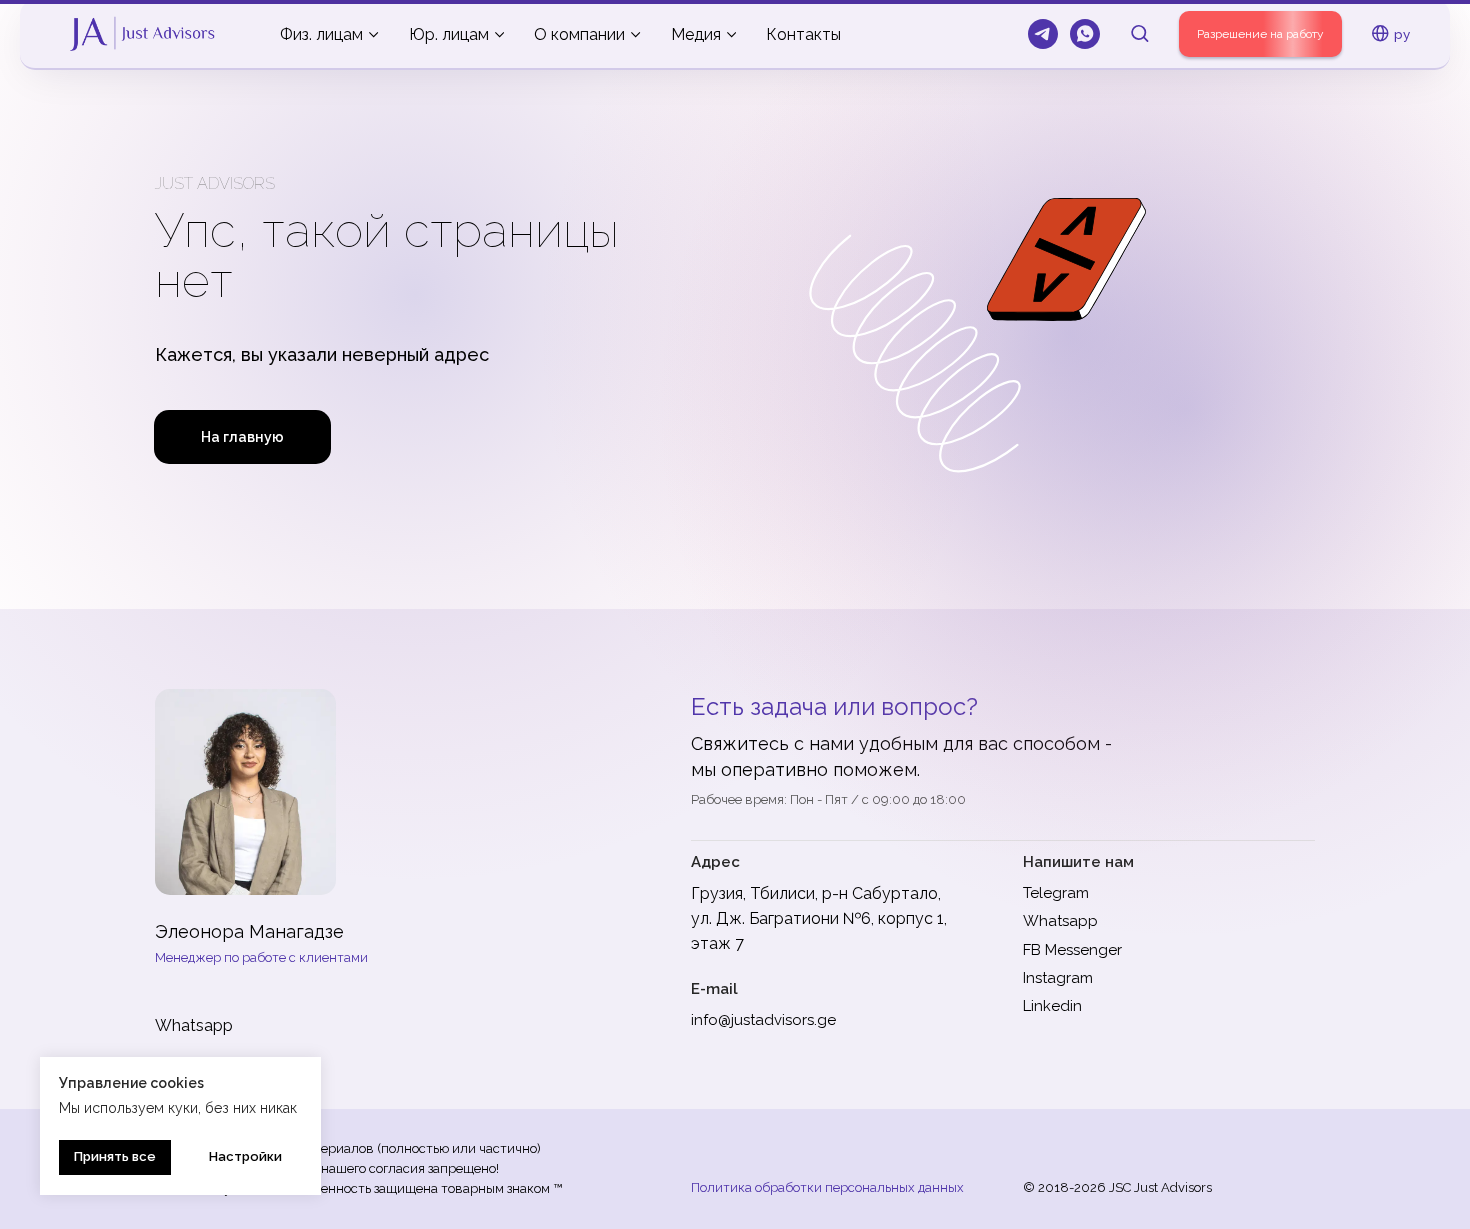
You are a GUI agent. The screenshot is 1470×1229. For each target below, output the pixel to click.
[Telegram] (1043, 34)
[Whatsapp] (1085, 34)
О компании (579, 34)
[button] (1139, 32)
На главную (242, 437)
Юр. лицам (449, 34)
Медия (696, 34)
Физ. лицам (321, 34)
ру (1402, 34)
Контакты (803, 34)
